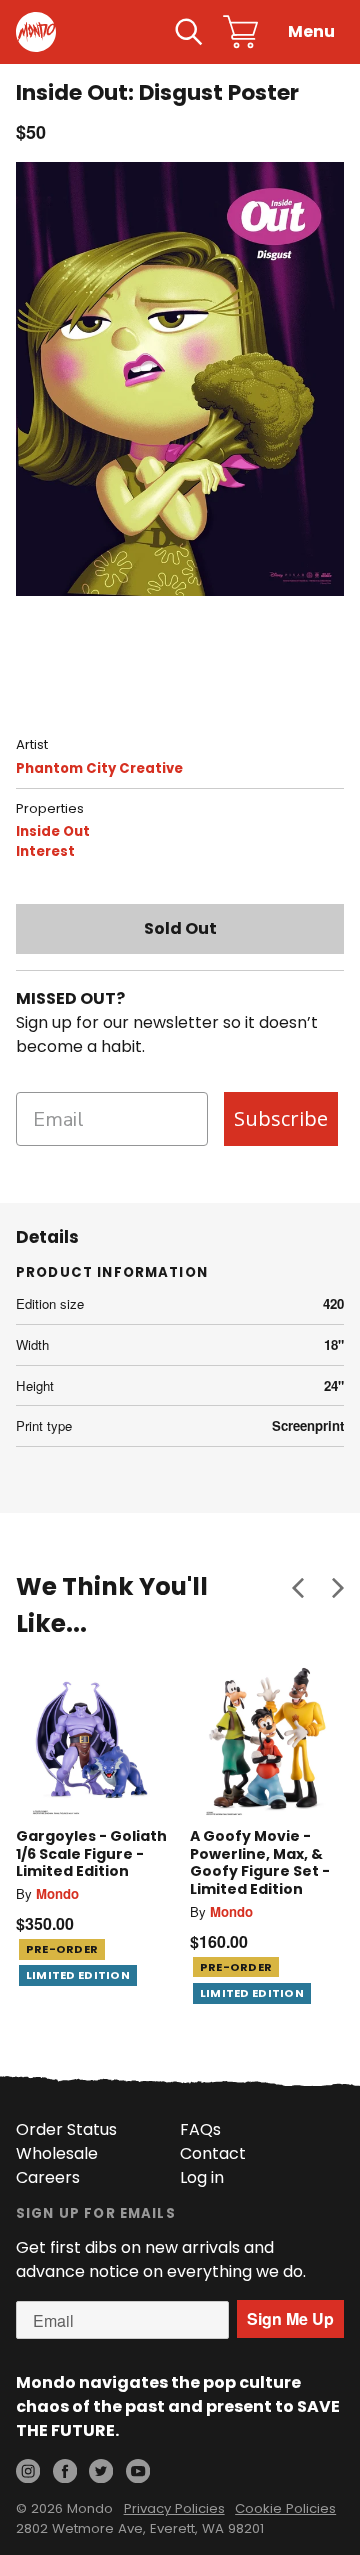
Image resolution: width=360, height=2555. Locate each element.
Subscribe (281, 1118)
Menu (311, 31)
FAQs (200, 2129)
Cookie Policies (285, 2508)
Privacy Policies (174, 2508)
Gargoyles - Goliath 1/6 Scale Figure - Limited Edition (91, 1853)
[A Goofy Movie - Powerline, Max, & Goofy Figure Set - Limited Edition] (267, 1739)
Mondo (57, 1893)
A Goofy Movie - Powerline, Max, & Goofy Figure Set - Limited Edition (260, 1862)
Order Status (66, 2129)
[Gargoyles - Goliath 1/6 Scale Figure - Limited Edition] (93, 1739)
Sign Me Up (290, 2318)
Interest (45, 851)
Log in (202, 2177)
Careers (48, 2177)
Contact (213, 2153)
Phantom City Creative (99, 768)
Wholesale (57, 2153)
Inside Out (53, 831)
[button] (298, 1587)
